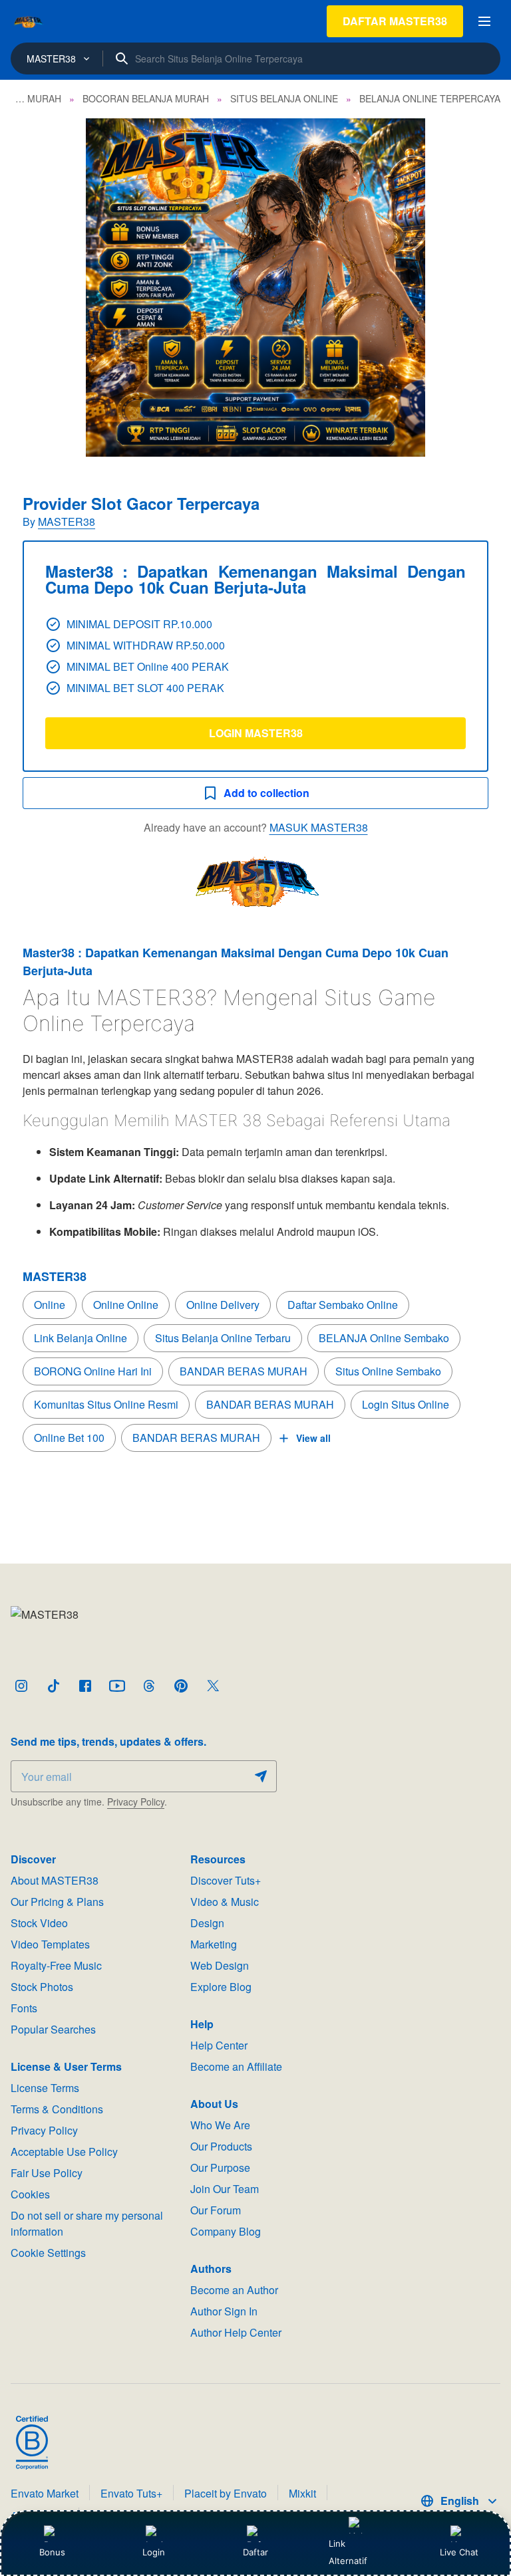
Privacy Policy (136, 1802)
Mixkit (302, 2493)
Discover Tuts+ (226, 1880)
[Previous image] (28, 288)
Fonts (24, 2008)
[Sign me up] (261, 1776)
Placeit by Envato (226, 2493)
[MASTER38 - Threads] (149, 1686)
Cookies (30, 2194)
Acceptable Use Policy (64, 2152)
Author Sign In (224, 2311)
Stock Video (39, 1923)
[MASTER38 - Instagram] (21, 1686)
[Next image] (483, 288)
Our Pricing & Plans (57, 1902)
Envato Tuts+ (131, 2493)
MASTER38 (67, 522)
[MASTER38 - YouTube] (117, 1686)
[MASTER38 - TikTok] (53, 1686)
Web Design (220, 1965)
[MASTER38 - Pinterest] (181, 1686)
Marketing (214, 1944)
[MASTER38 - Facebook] (85, 1686)
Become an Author (234, 2290)
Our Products (221, 2146)
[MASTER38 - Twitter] (213, 1686)
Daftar (254, 2552)
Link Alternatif (348, 2552)
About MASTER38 (55, 1880)
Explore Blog (221, 1987)
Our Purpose (220, 2167)
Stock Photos (42, 1987)
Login (154, 2552)
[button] (255, 288)
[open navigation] (484, 21)
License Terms (45, 2088)
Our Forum (216, 2210)
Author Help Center (236, 2332)
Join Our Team (225, 2189)
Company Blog (226, 2231)
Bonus (52, 2552)
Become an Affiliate (236, 2066)
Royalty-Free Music (56, 1965)
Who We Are (220, 2125)
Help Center (219, 2045)
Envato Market (45, 2493)
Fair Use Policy (47, 2173)
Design (207, 1923)
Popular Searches (53, 2029)
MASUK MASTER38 (319, 827)
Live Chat (459, 2552)
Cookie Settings (48, 2253)
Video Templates (50, 1944)
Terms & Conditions (57, 2109)
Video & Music (225, 1902)
